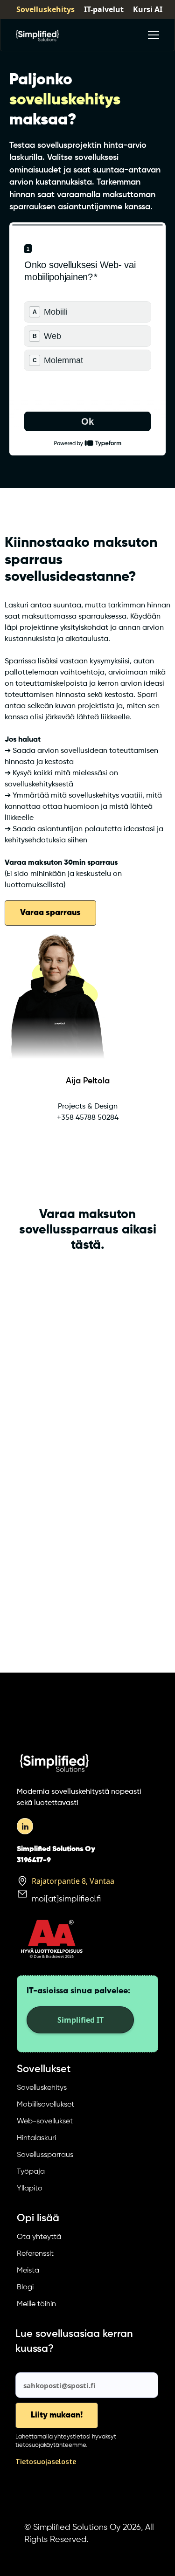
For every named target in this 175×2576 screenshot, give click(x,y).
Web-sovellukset (45, 2121)
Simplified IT (80, 2020)
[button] (152, 35)
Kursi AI (148, 9)
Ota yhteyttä (39, 2237)
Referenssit (35, 2254)
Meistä (28, 2271)
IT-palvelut (104, 9)
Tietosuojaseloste (46, 2462)
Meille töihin (36, 2304)
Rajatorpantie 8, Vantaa (73, 1881)
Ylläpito (30, 2189)
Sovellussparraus (45, 2155)
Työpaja (31, 2172)
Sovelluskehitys (45, 9)
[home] (37, 35)
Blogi (25, 2287)
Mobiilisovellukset (45, 2105)
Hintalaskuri (36, 2138)
